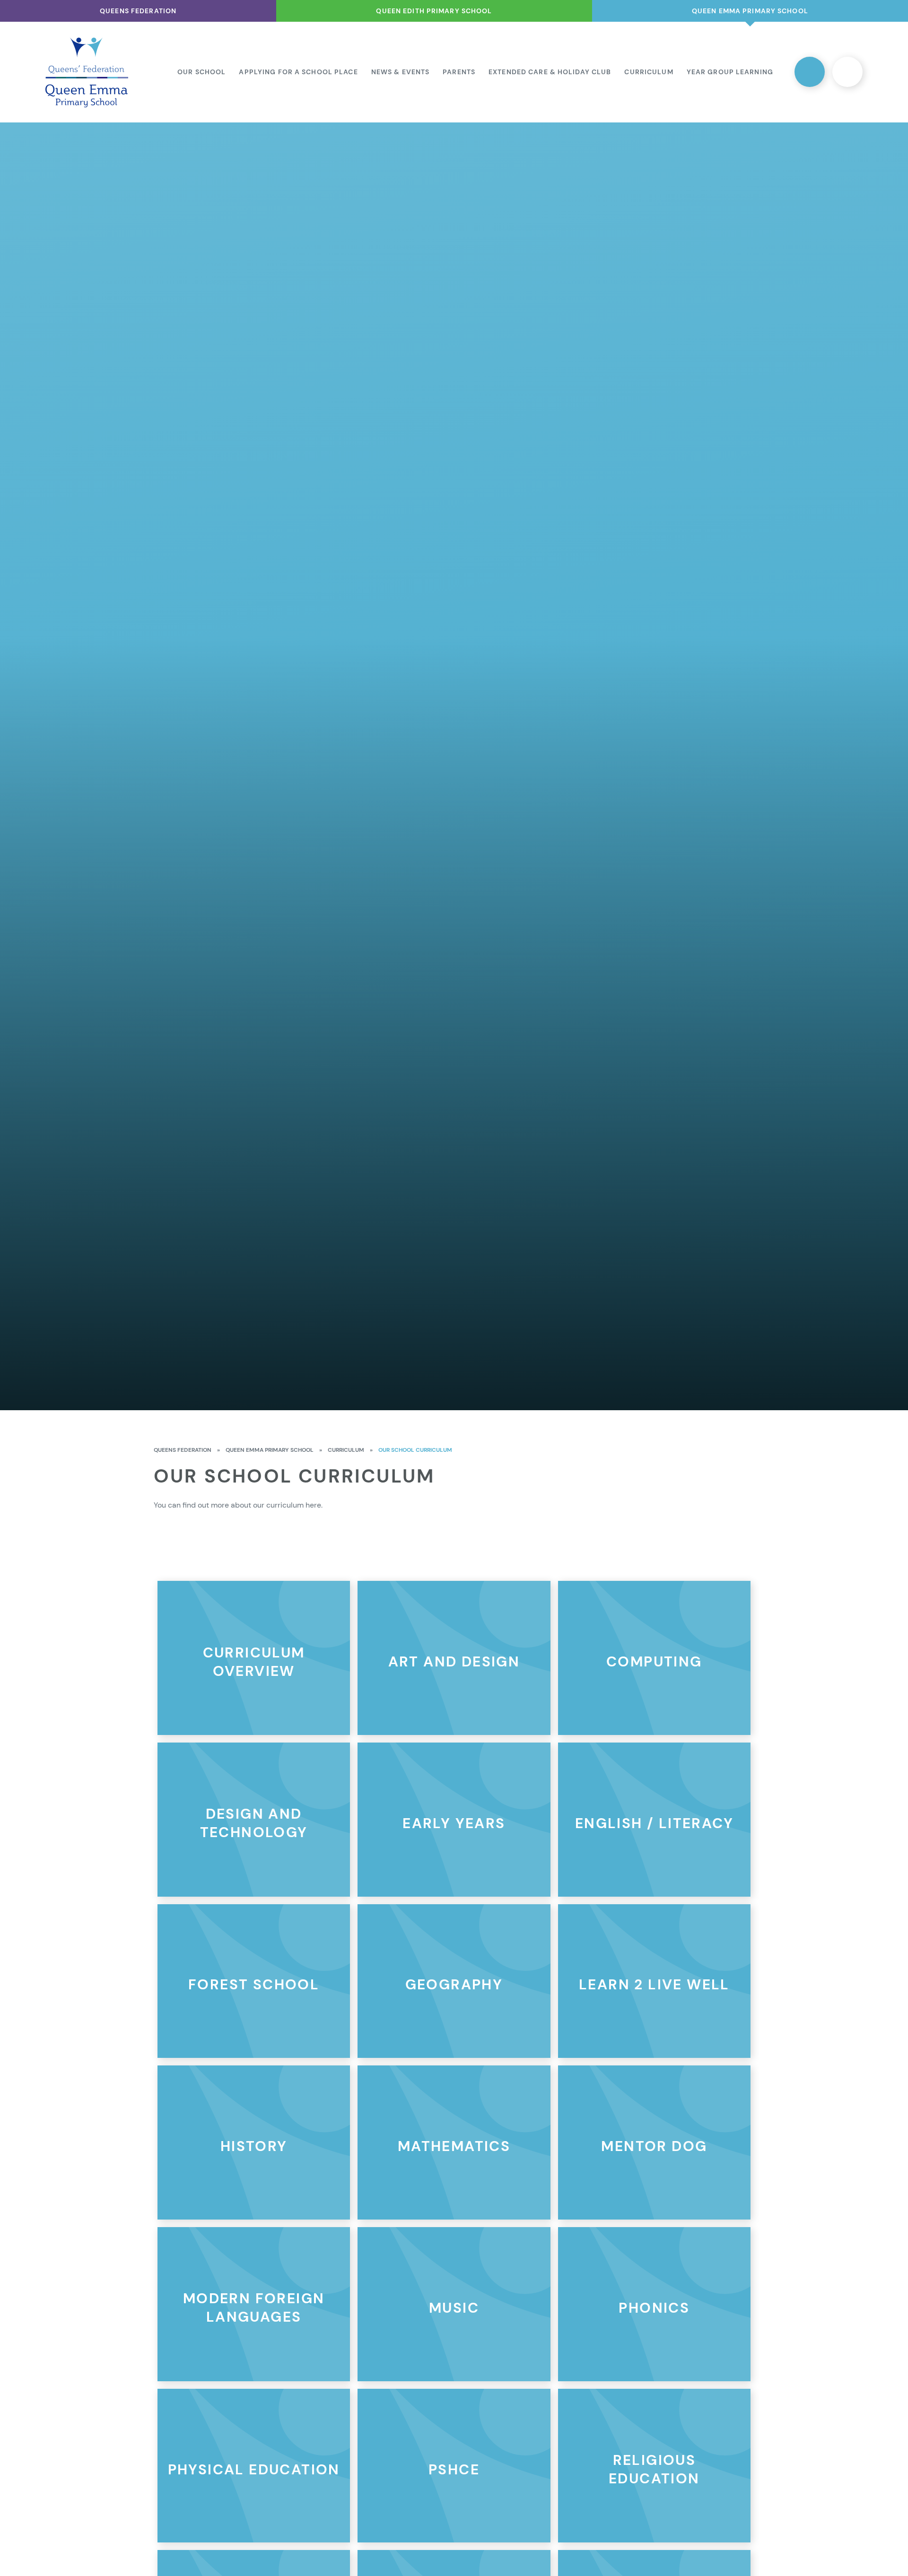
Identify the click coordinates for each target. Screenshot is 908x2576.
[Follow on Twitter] (810, 72)
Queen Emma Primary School (270, 1450)
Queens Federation (183, 1450)
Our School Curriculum (415, 1450)
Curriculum (346, 1450)
